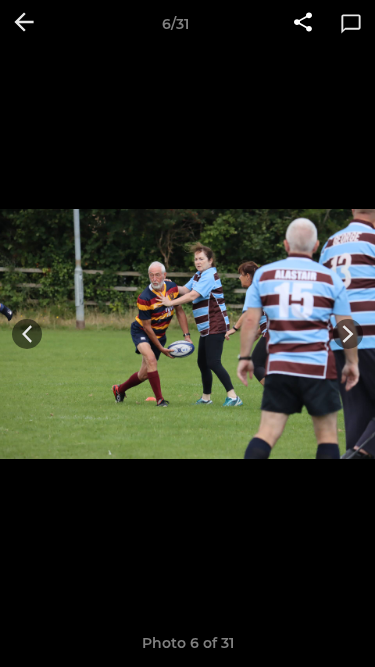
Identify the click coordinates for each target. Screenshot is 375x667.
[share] (303, 24)
